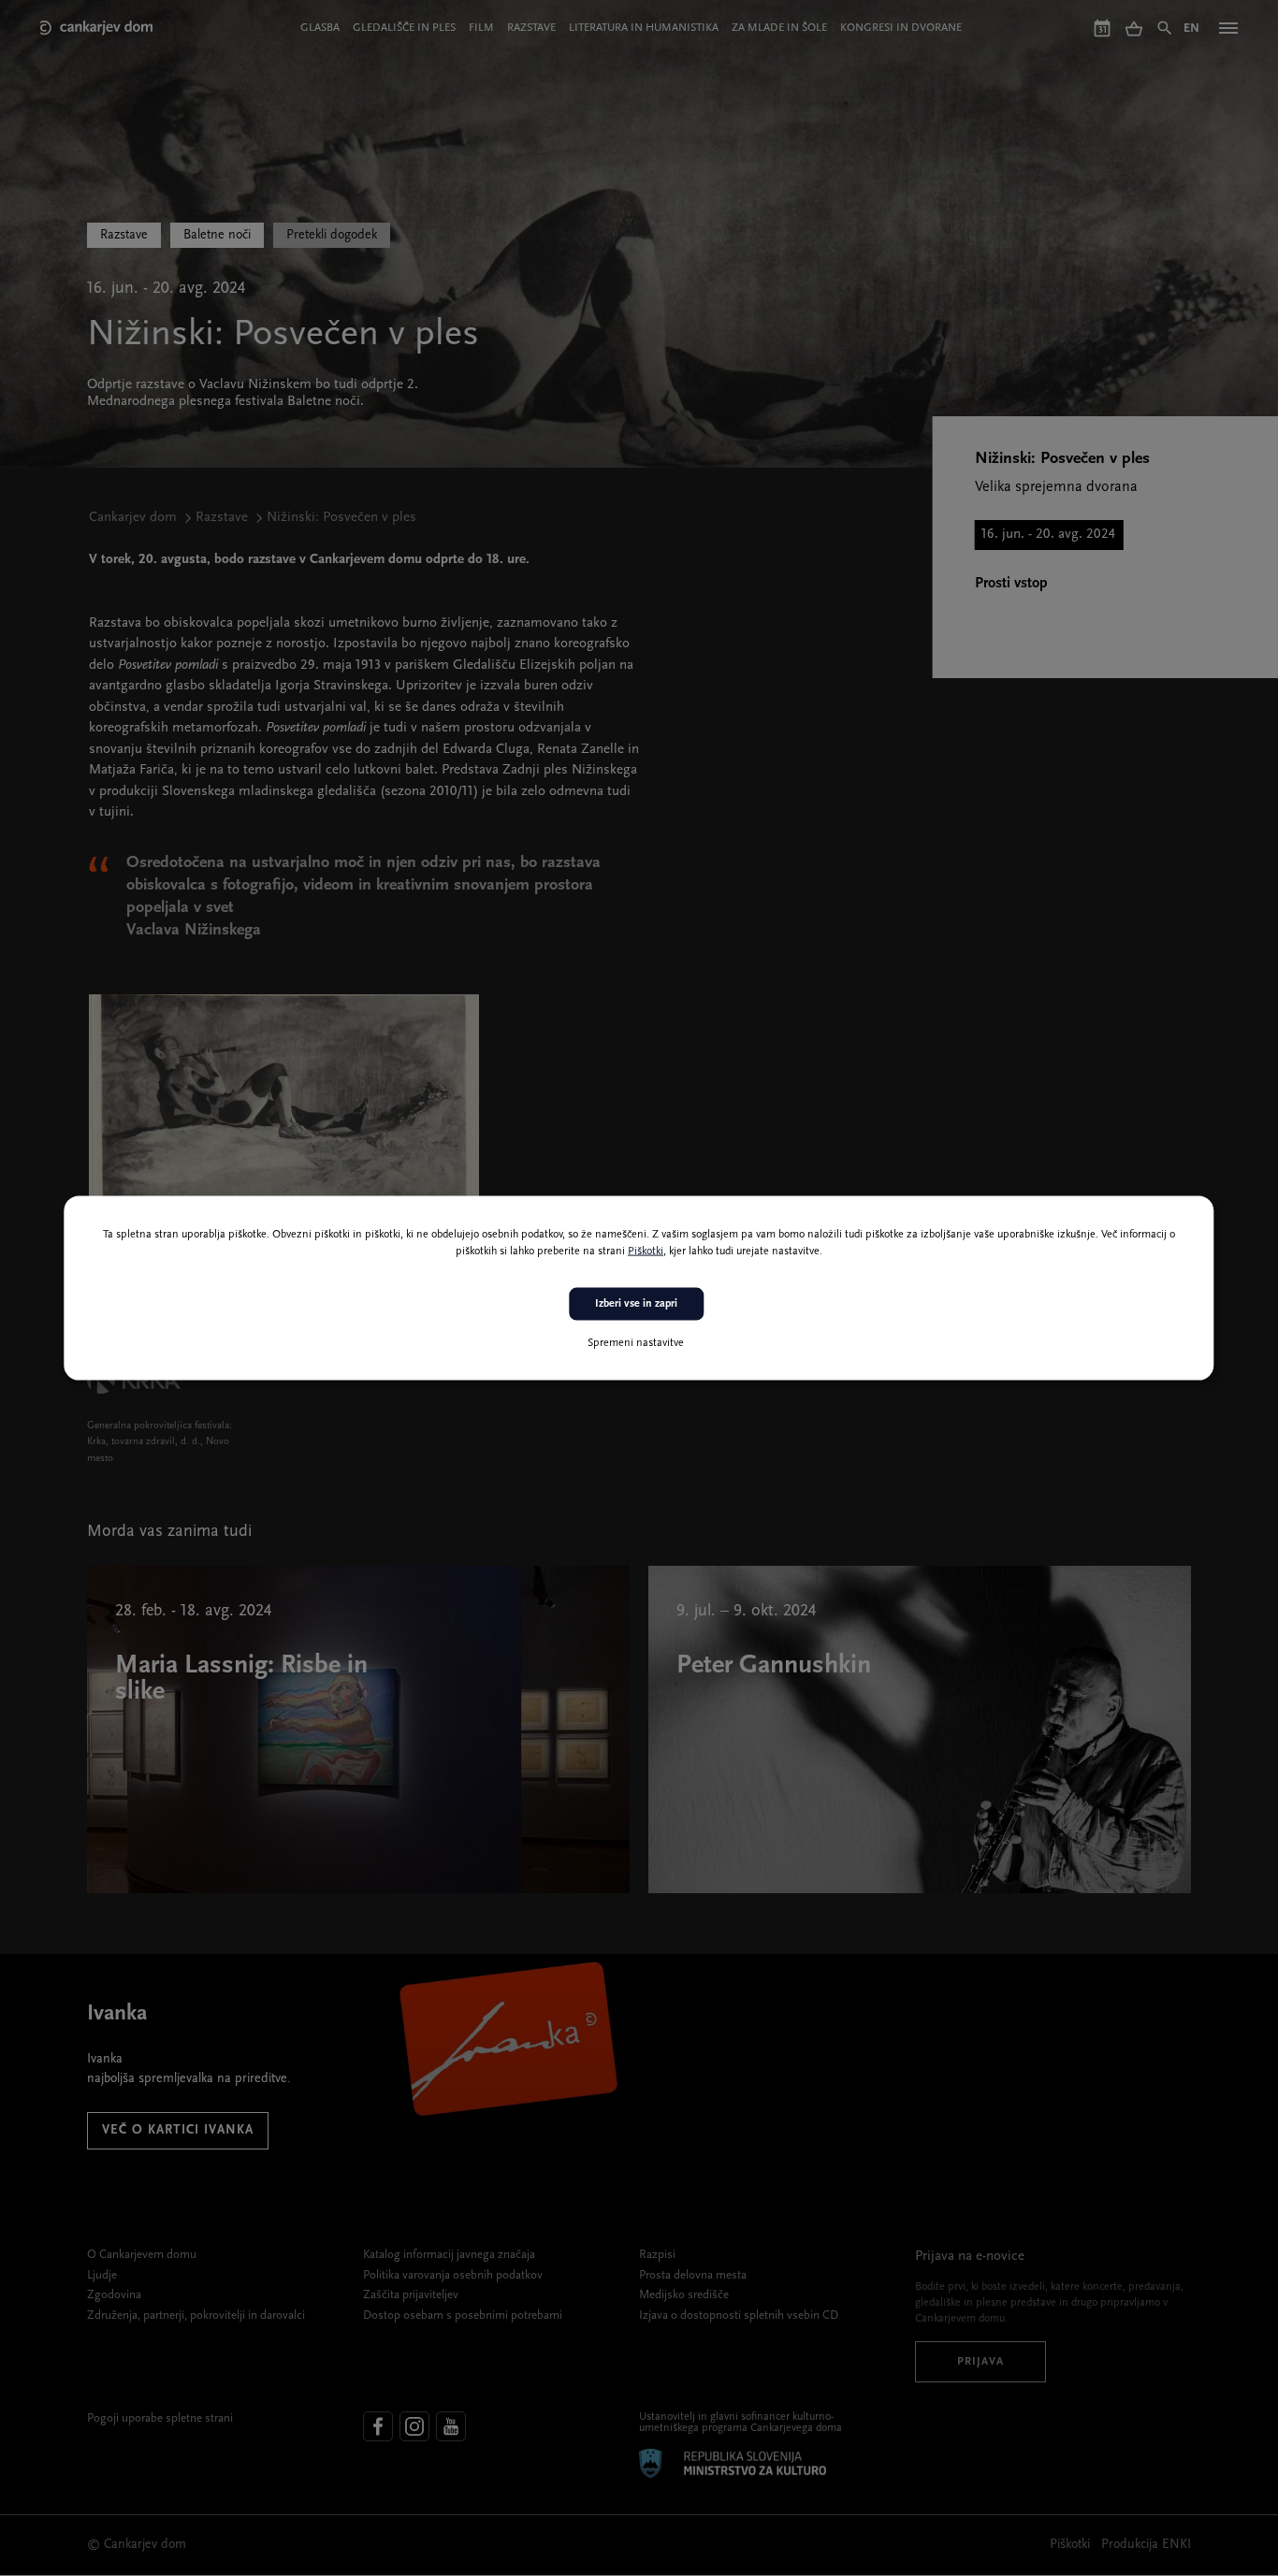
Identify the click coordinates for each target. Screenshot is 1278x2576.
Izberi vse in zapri (636, 1304)
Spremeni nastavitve (636, 1342)
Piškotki (646, 1252)
